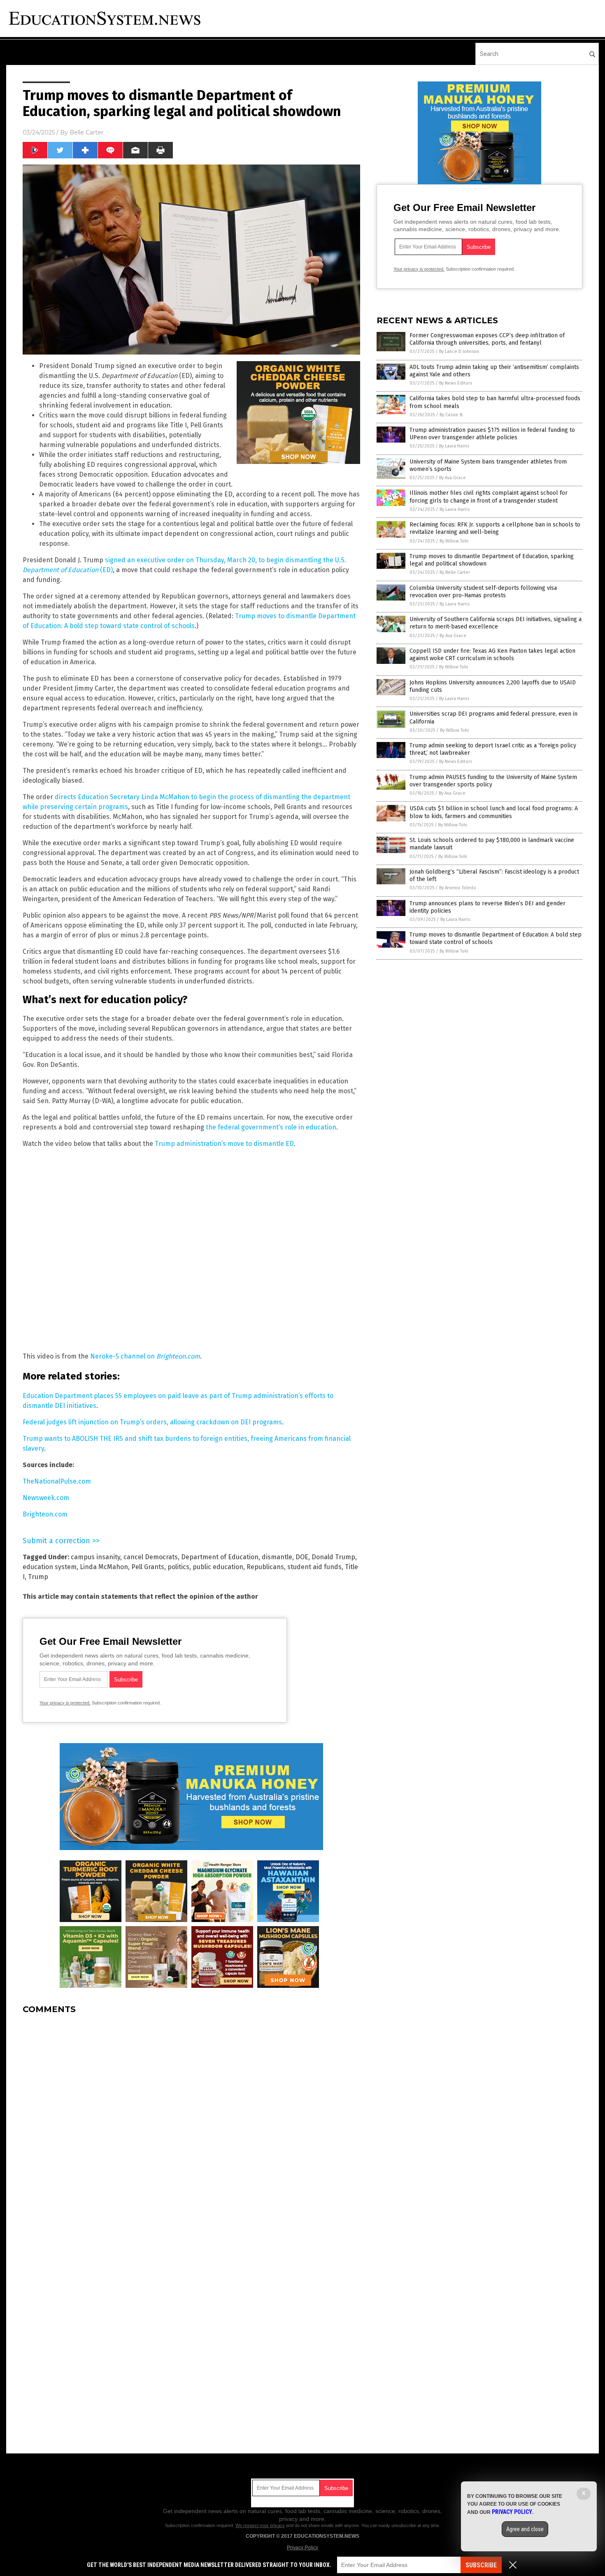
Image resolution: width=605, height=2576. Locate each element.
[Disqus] (191, 2124)
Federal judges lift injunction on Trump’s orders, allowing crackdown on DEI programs (152, 1422)
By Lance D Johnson (459, 351)
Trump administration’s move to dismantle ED (224, 1144)
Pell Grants (148, 1567)
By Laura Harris (454, 446)
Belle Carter (86, 132)
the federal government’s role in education (271, 1127)
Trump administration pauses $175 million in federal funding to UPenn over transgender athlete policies (492, 434)
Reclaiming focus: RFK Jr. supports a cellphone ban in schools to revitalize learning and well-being (495, 528)
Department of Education (220, 1557)
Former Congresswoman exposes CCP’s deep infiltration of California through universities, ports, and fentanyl (487, 339)
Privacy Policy (302, 2548)
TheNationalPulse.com (57, 1481)
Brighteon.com (45, 1514)
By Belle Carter (455, 572)
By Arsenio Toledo (458, 888)
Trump (38, 1577)
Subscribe (481, 2565)
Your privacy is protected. (65, 1703)
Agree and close (525, 2529)
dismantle (277, 1557)
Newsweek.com (46, 1498)
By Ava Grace (453, 478)
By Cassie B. (451, 415)
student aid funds (314, 1567)
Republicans (265, 1567)
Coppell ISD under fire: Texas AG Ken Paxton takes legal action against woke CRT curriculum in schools (492, 655)
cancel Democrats (151, 1557)
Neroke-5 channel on (145, 1356)
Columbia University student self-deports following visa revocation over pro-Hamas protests (483, 592)
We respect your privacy (260, 2525)
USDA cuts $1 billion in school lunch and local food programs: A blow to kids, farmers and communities (494, 812)
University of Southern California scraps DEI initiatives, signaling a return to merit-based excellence (496, 623)
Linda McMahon (104, 1567)
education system (50, 1567)
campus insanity (95, 1557)
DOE (302, 1557)
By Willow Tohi (454, 541)
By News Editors (456, 383)
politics (178, 1567)
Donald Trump (333, 1557)
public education (218, 1567)
